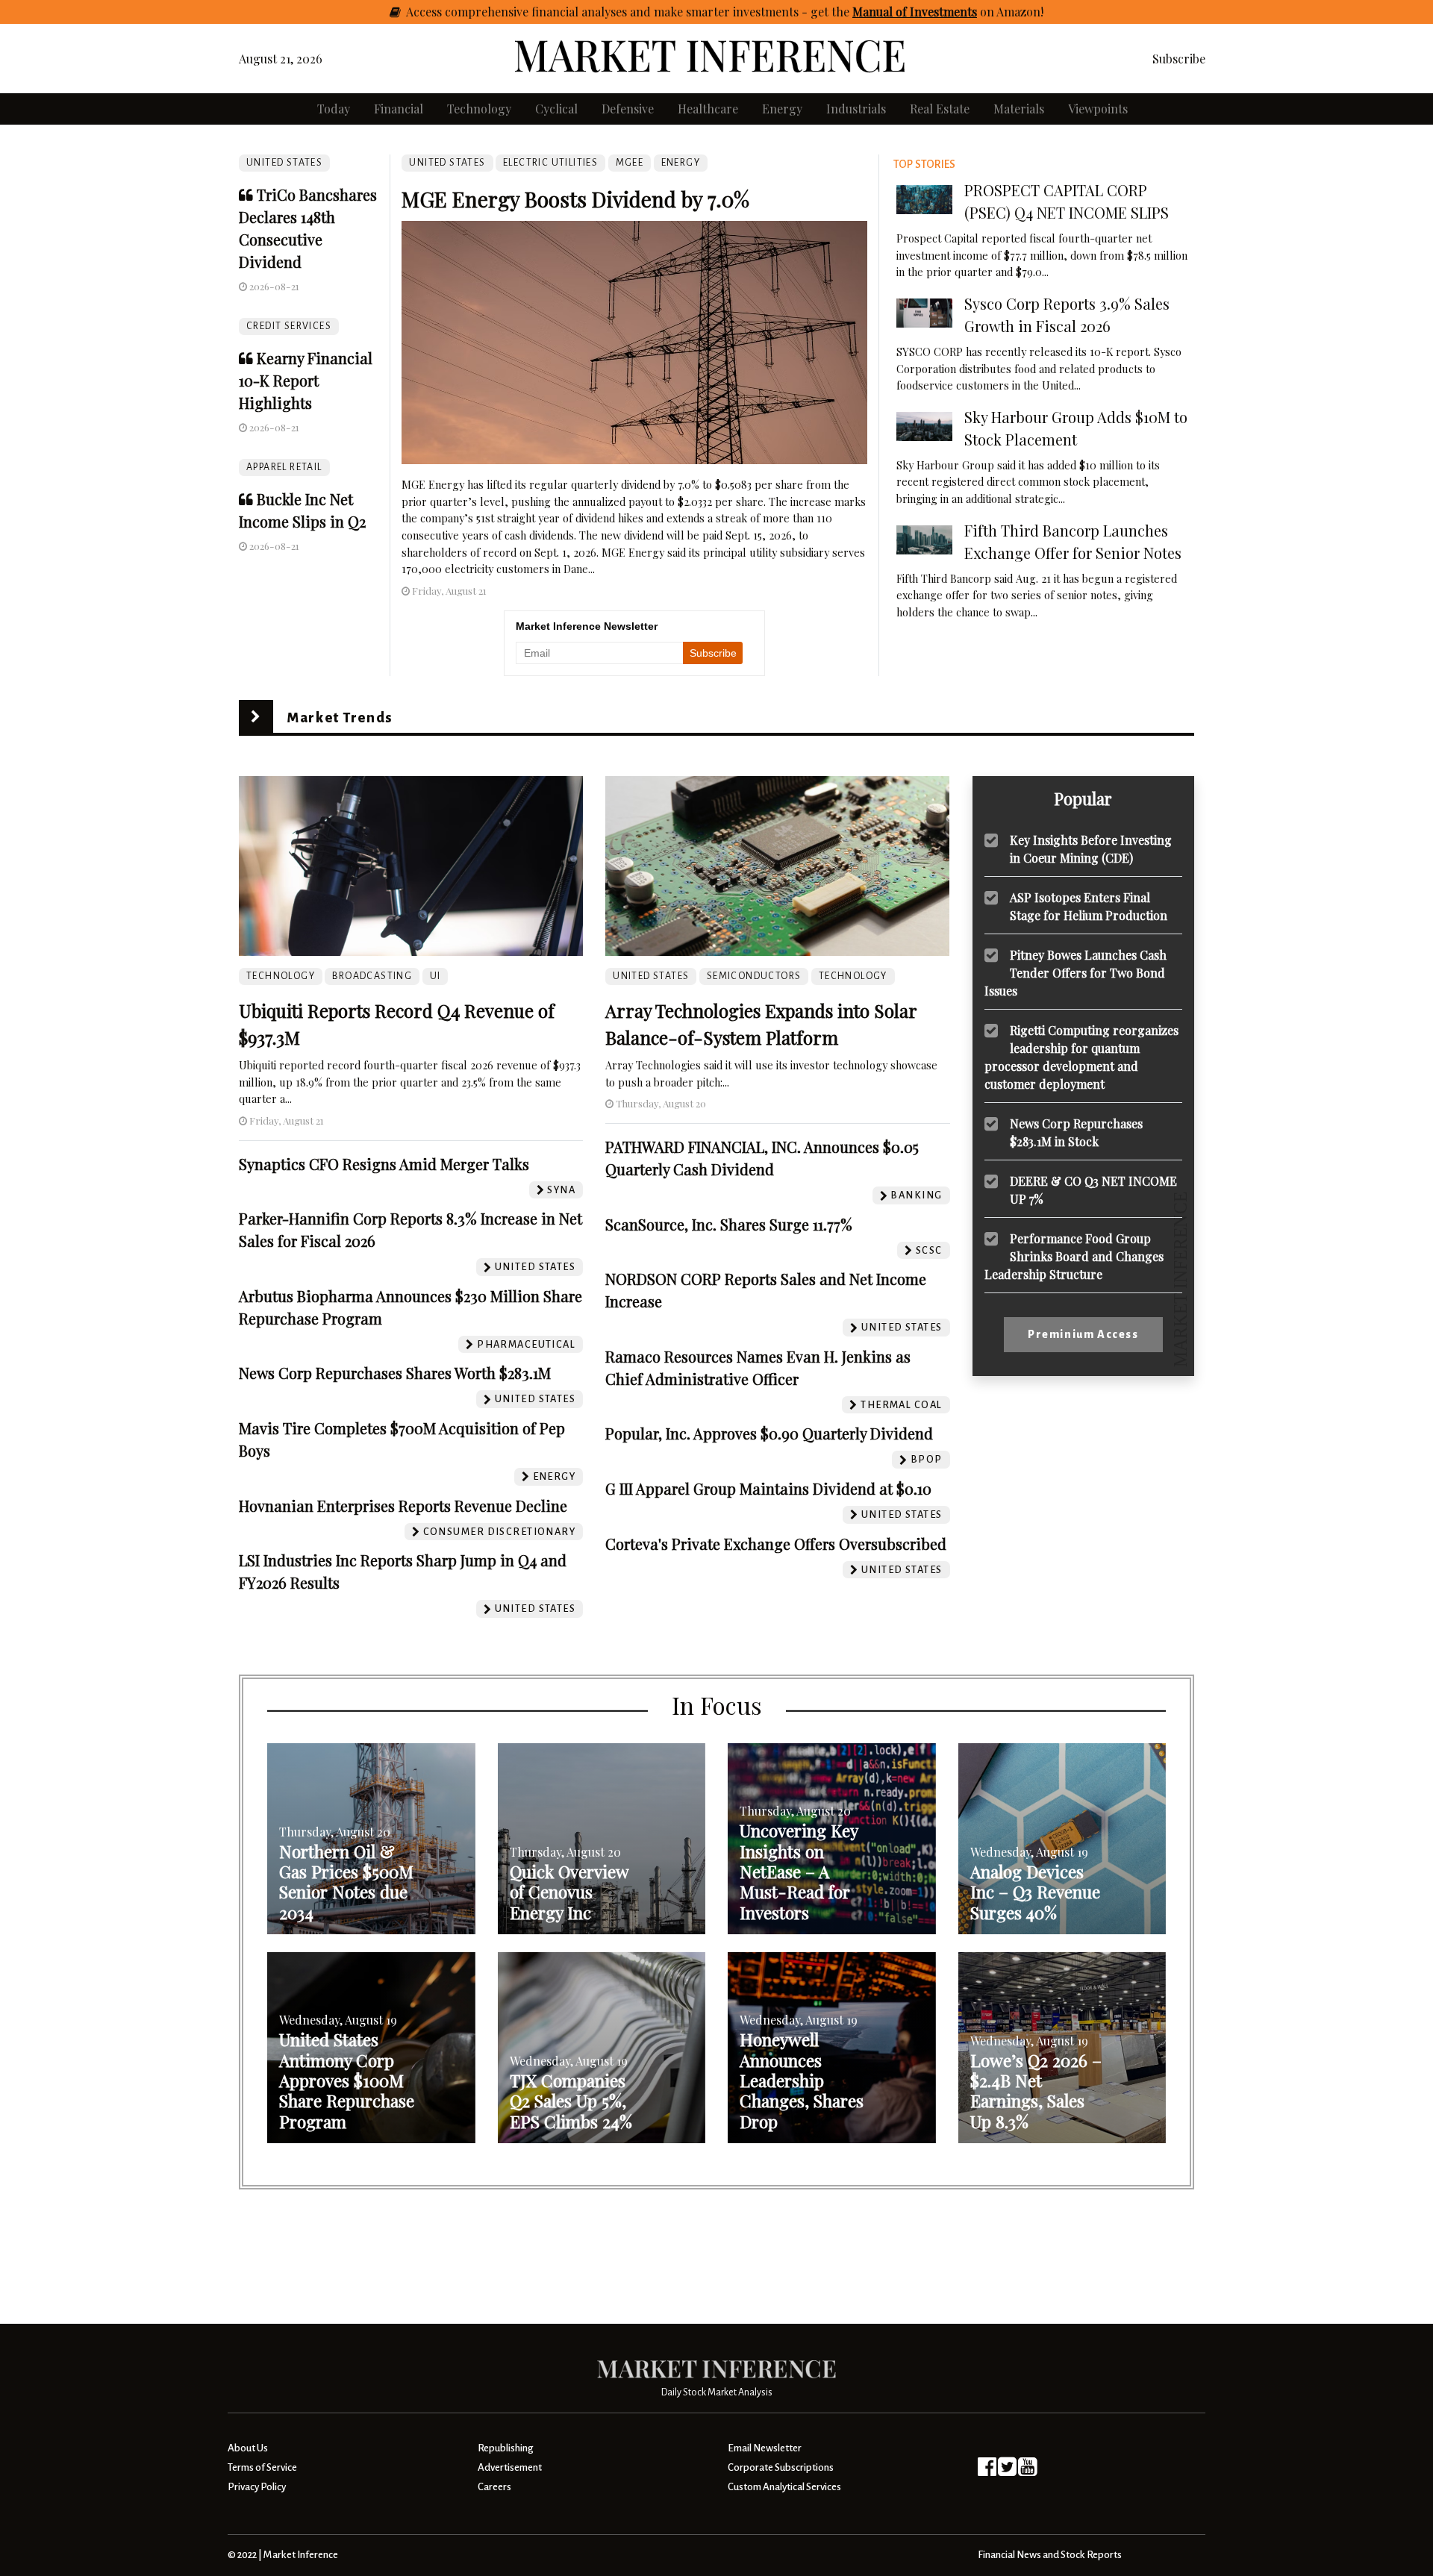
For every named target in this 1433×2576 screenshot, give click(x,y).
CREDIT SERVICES (289, 326)
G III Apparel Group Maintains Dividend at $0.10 (768, 1488)
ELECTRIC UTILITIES (550, 163)
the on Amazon (936, 12)
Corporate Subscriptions (781, 2467)
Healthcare (708, 109)
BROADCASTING (372, 976)
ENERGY (681, 163)
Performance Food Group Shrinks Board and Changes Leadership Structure (1074, 1256)
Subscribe (1179, 59)
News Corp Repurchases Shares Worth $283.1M (395, 1373)
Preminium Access (1083, 1334)
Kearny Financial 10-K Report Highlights (306, 380)
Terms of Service (262, 2467)
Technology (479, 109)
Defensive (628, 109)
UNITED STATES (284, 163)
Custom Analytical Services (784, 2487)
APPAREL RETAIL (284, 467)
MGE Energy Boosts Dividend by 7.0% (575, 199)
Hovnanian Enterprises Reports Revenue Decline (403, 1506)
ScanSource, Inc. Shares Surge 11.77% (729, 1224)
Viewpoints (1098, 109)
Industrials (856, 109)
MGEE (630, 163)
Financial (399, 109)
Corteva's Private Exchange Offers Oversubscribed (776, 1544)
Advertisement (510, 2467)
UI (435, 976)
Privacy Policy (257, 2487)
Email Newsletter (765, 2448)
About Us (248, 2448)
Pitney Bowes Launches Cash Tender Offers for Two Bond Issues (1075, 972)
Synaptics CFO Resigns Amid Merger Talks (384, 1164)
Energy (782, 109)
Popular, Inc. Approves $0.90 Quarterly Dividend (769, 1433)
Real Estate (940, 109)
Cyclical (556, 109)
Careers (494, 2487)
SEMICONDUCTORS (754, 976)
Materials (1019, 109)
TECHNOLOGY (281, 976)
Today (334, 109)
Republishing (505, 2448)
